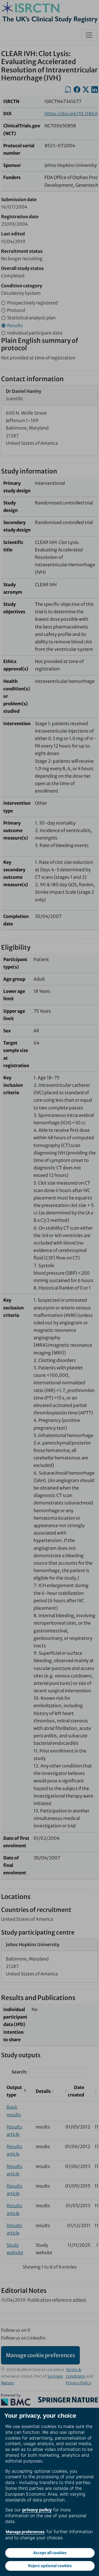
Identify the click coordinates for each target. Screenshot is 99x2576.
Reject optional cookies (50, 2566)
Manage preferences (25, 2532)
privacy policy (37, 2510)
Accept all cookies (50, 2553)
